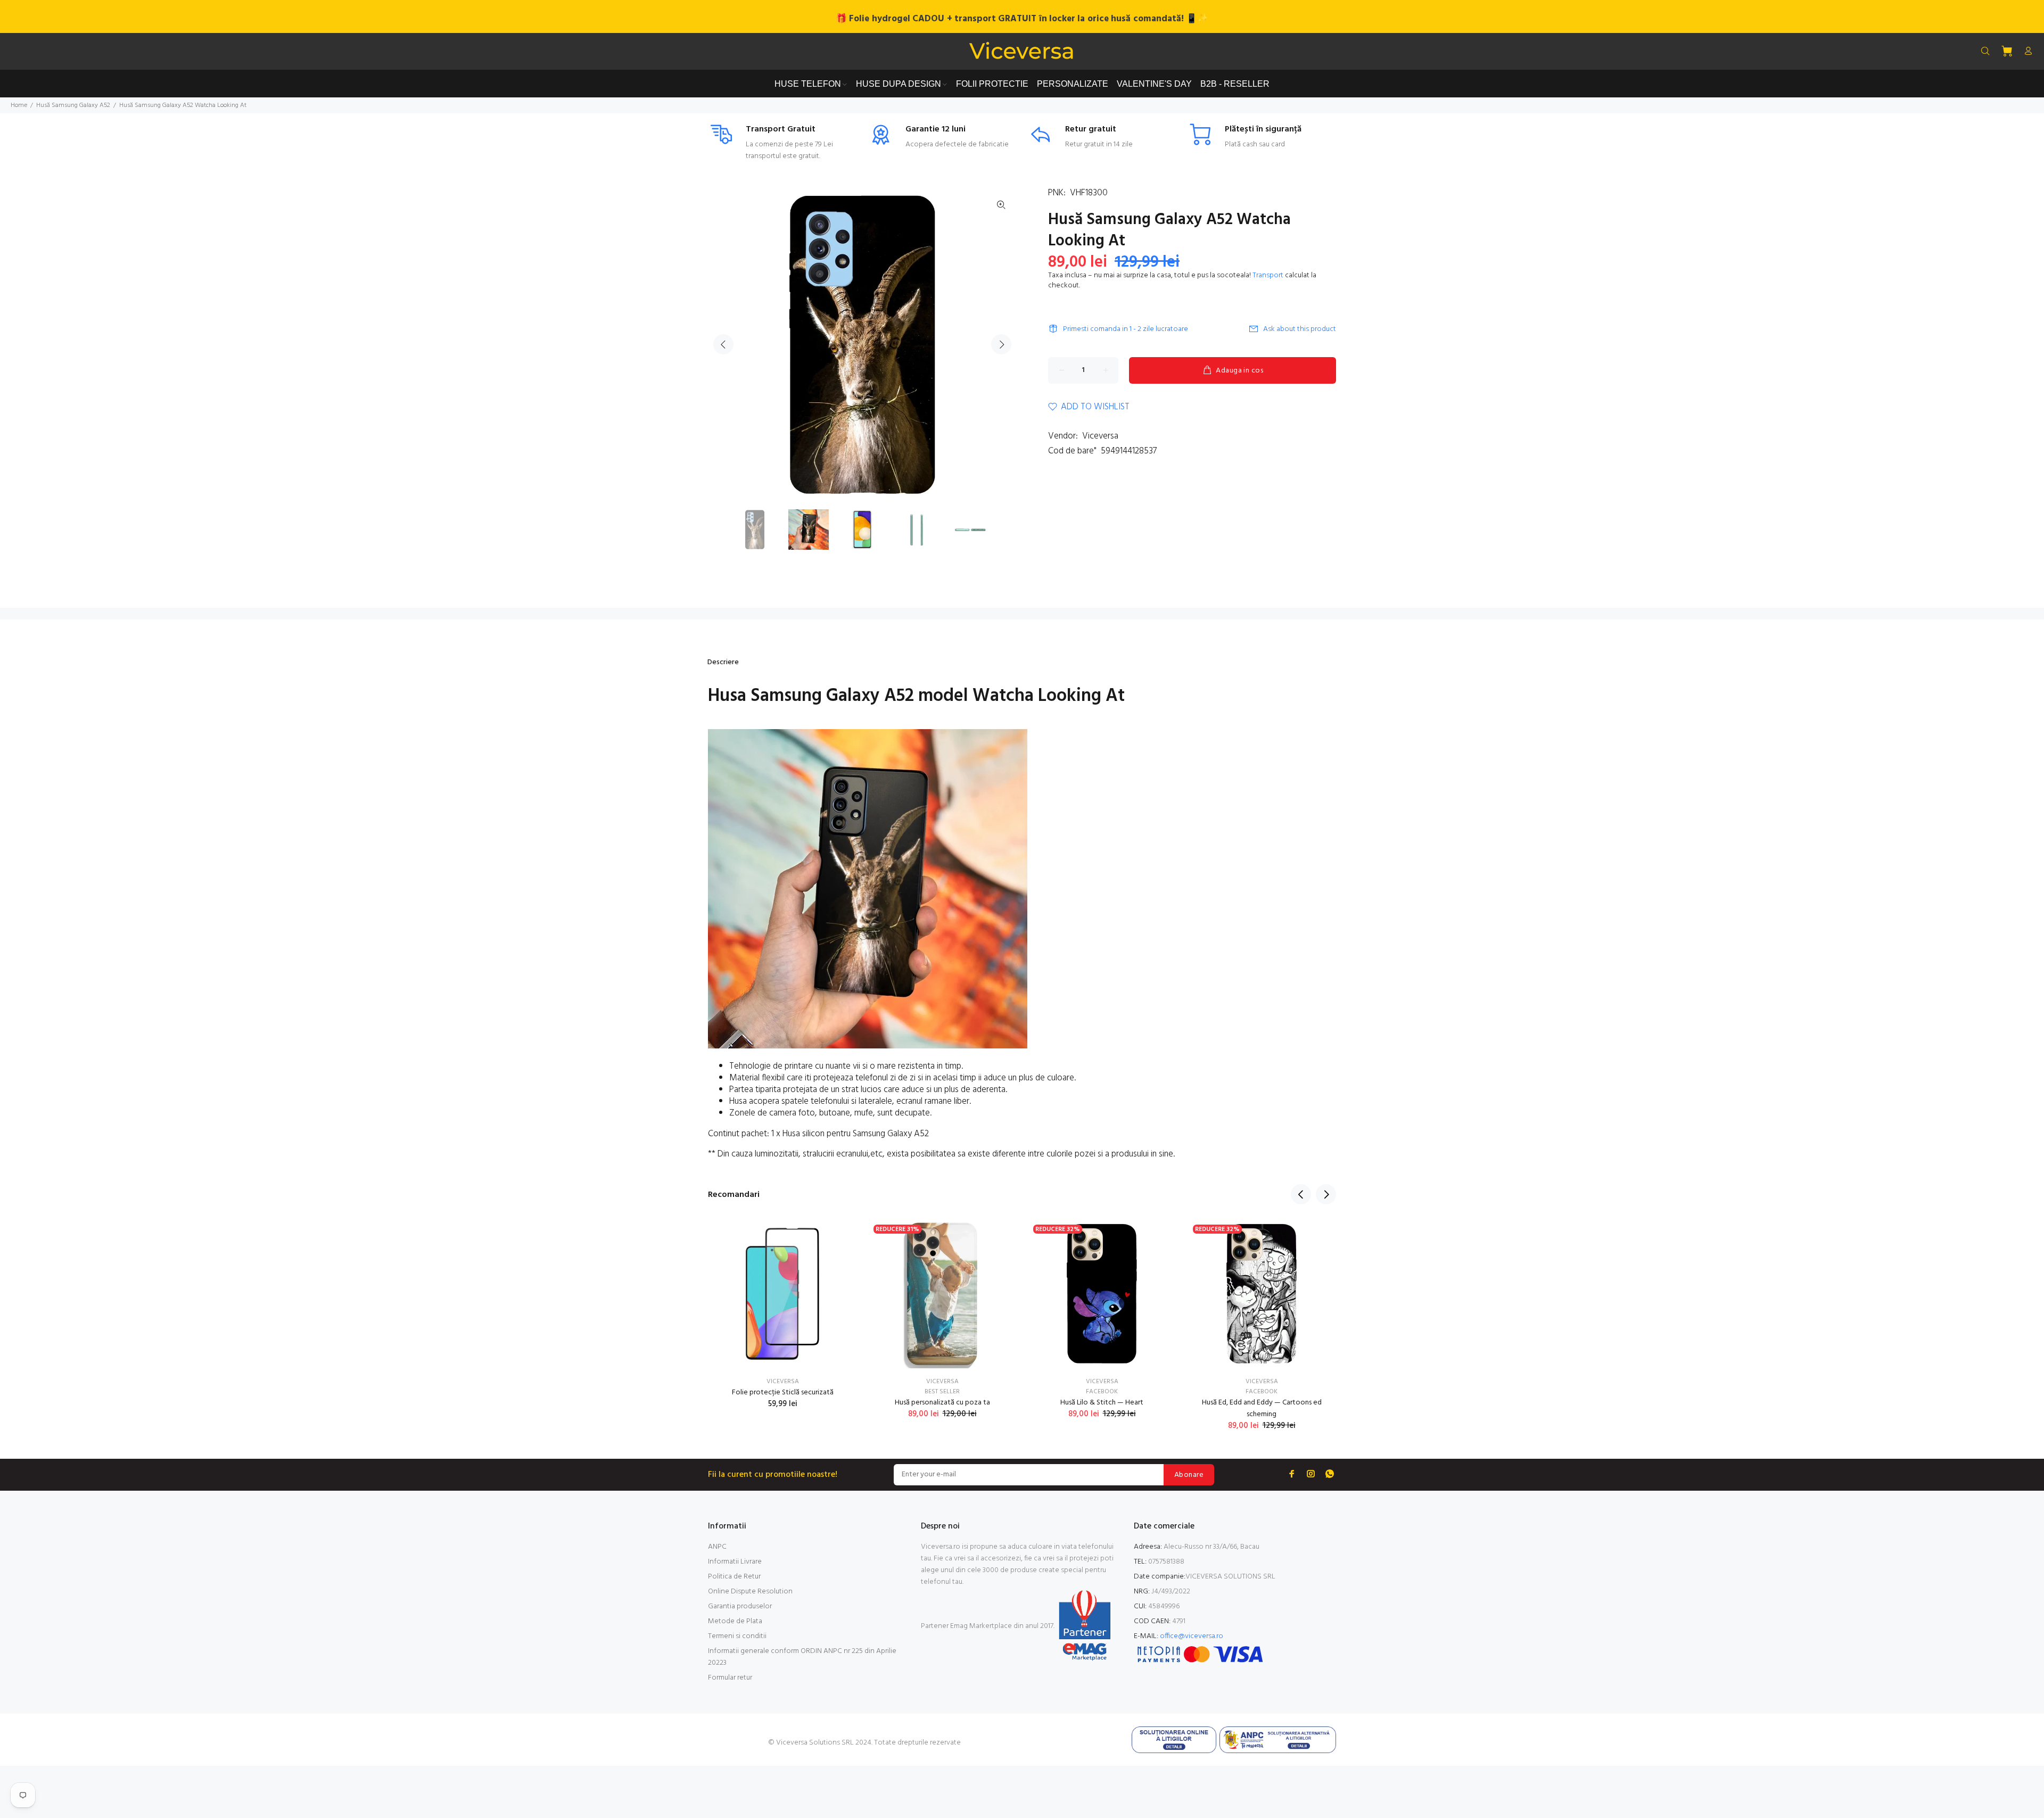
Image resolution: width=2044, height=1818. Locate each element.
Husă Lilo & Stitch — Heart (1102, 1403)
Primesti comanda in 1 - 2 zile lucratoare (1126, 329)
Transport (1268, 275)
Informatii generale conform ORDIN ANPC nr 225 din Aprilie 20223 (802, 1657)
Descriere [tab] (723, 662)
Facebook (1102, 1392)
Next (1001, 344)
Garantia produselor (740, 1606)
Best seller (942, 1392)
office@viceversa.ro (1192, 1636)
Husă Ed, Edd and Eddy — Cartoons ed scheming (1262, 1408)
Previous (723, 344)
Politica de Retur (734, 1577)
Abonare (1189, 1475)
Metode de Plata (735, 1621)
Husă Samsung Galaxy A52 (73, 105)
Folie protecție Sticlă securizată (783, 1393)
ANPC (717, 1547)
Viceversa (1100, 436)
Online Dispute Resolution (750, 1592)
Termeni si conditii (737, 1636)
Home (19, 105)
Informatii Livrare (735, 1562)
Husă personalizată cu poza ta (942, 1403)
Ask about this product (1300, 329)
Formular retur (730, 1678)
